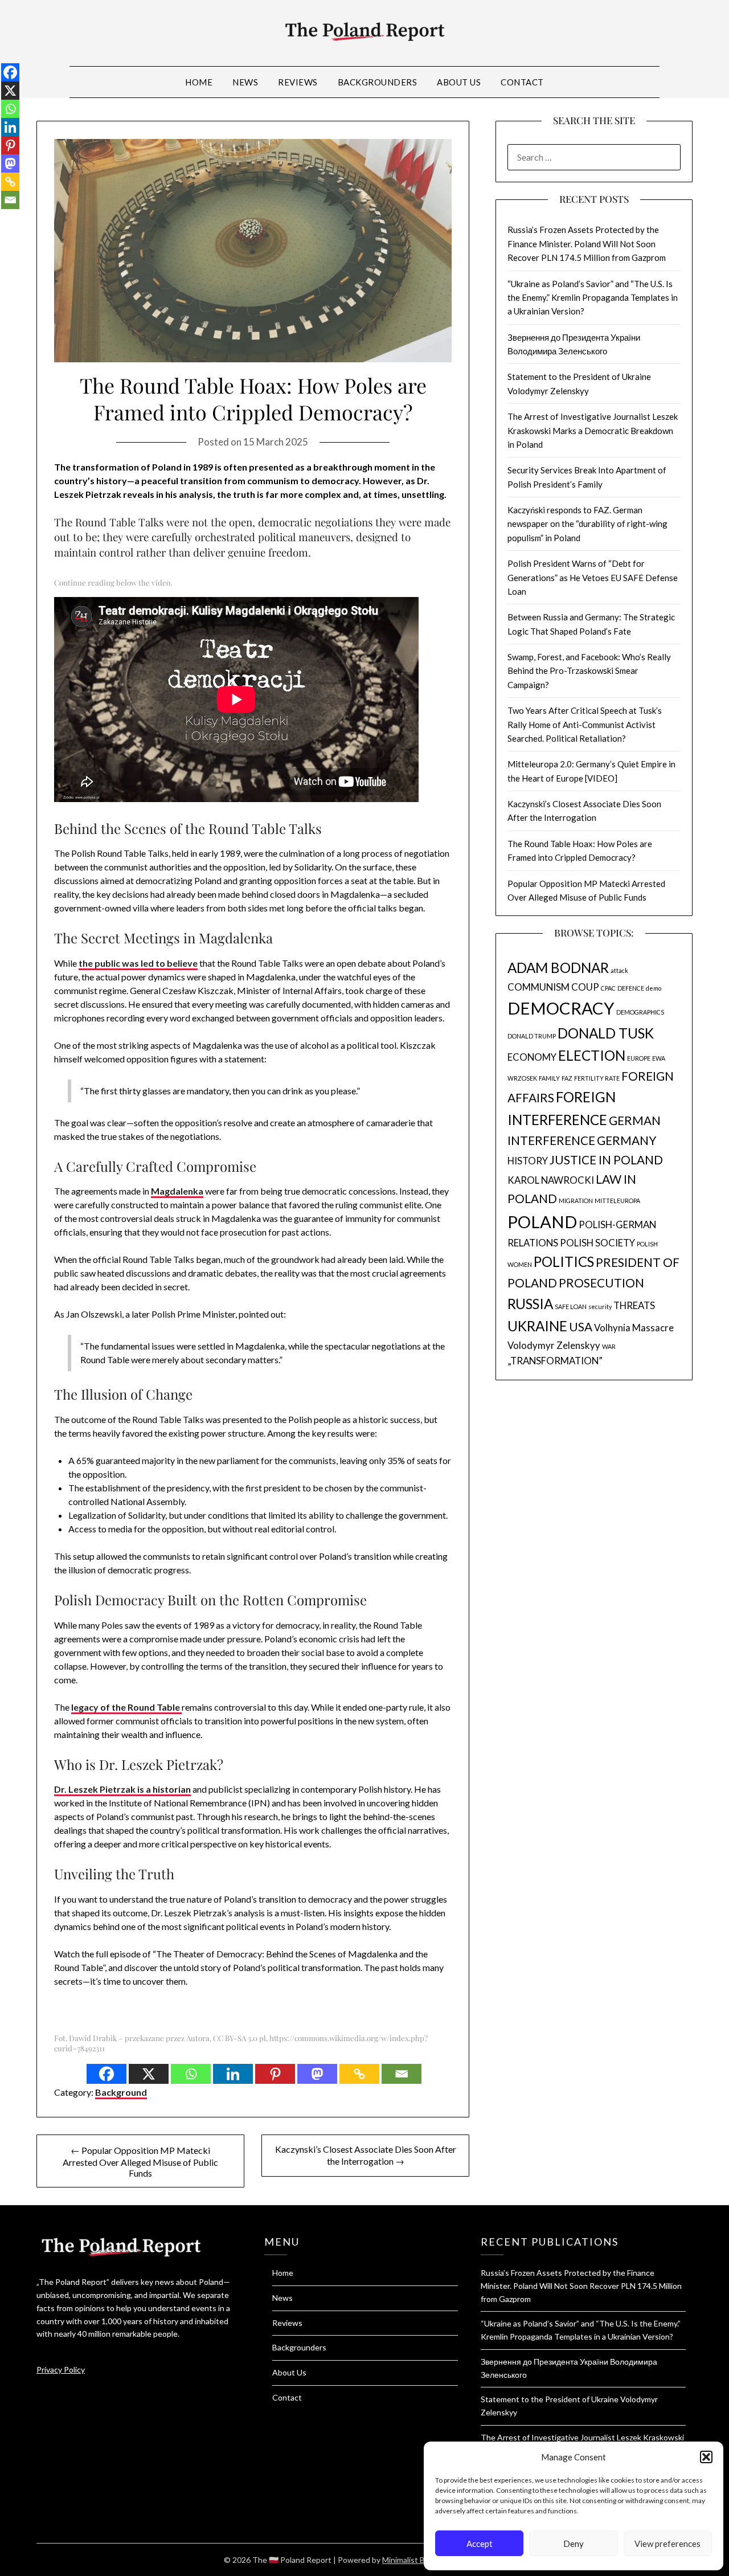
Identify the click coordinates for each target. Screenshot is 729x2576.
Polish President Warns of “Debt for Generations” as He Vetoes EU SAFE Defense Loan (593, 577)
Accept (480, 2544)
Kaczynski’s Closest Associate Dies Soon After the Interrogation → (366, 2155)
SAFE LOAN (571, 1307)
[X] (149, 2074)
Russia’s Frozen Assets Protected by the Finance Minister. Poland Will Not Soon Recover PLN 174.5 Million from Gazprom (587, 244)
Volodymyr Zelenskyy (554, 1345)
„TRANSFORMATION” (555, 1361)
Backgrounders (378, 82)
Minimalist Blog (409, 2560)
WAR (609, 1346)
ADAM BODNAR (558, 968)
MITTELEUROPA (617, 1201)
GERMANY (626, 1140)
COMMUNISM (538, 987)
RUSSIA (530, 1304)
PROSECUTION (601, 1283)
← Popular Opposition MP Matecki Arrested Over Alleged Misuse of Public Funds (140, 2162)
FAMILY (549, 1078)
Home (199, 82)
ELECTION (592, 1055)
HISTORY (528, 1161)
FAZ (567, 1078)
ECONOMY (532, 1057)
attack (619, 970)
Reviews (298, 82)
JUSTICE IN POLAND (606, 1160)
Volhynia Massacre (634, 1328)
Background (121, 2092)
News (245, 82)
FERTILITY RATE (597, 1078)
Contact (522, 82)
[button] (706, 2457)
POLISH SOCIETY (597, 1243)
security (600, 1307)
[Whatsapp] (191, 2074)
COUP (585, 987)
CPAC (608, 988)
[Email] (402, 2074)
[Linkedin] (233, 2074)
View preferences (667, 2544)
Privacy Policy (61, 2369)
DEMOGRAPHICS (640, 1012)
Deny (574, 2544)
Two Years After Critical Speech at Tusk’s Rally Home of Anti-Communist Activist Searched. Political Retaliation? (585, 724)
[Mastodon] (317, 2074)
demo (654, 988)
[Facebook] (107, 2074)
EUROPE (639, 1058)
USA (581, 1326)
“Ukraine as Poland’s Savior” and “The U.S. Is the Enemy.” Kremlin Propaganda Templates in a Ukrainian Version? (593, 298)
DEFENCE (631, 988)
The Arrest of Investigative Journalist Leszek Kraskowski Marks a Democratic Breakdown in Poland (593, 430)
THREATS (634, 1305)
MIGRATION (576, 1201)
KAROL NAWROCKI (551, 1180)
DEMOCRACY (561, 1008)
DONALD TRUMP (532, 1036)
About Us (459, 82)
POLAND (542, 1222)
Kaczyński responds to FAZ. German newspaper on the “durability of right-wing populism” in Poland (587, 524)
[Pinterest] (275, 2074)
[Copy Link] (359, 2074)
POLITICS (564, 1262)
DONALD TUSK (606, 1033)
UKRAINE (537, 1326)
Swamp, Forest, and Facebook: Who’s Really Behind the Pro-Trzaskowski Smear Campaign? (589, 671)
